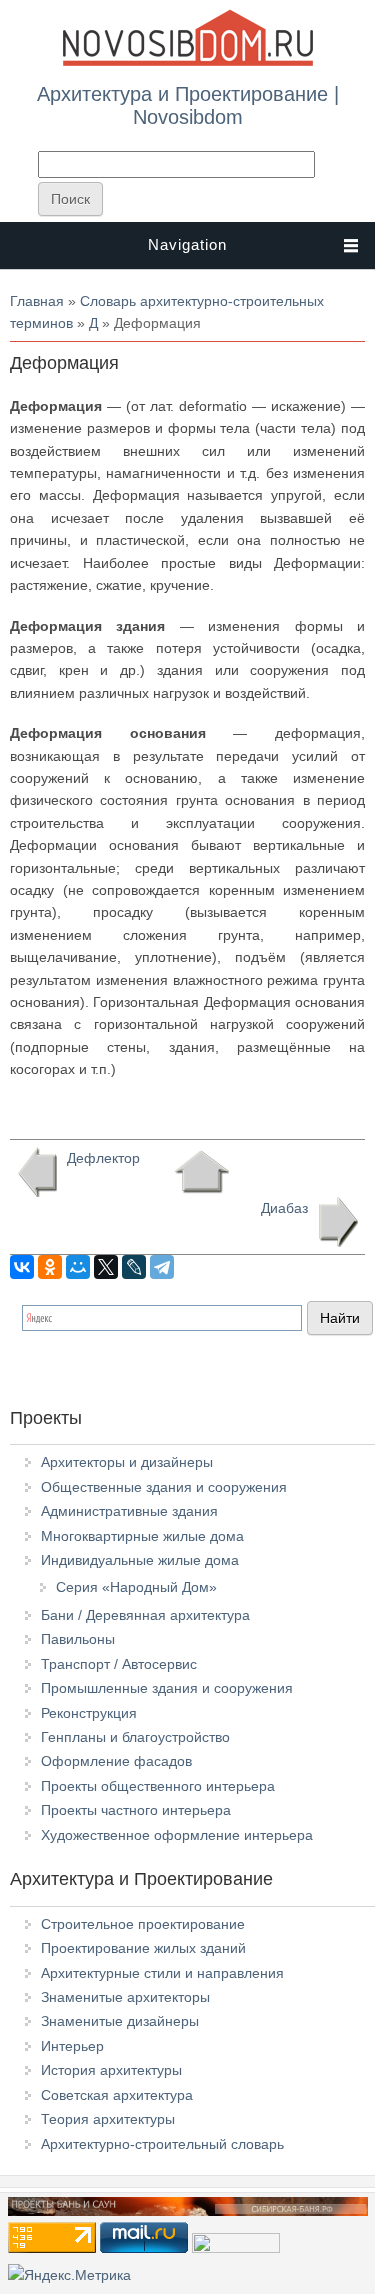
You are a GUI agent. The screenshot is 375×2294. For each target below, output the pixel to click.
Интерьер (72, 2046)
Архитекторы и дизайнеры (127, 1462)
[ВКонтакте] (22, 1267)
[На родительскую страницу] (201, 1172)
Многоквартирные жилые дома (142, 1536)
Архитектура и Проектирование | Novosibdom (188, 105)
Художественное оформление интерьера (177, 1835)
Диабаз (284, 1208)
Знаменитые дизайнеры (120, 2021)
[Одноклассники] (50, 1267)
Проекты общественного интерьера (158, 1786)
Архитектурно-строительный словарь (162, 2144)
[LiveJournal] (134, 1267)
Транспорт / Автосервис (119, 1664)
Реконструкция (89, 1713)
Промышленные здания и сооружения (167, 1688)
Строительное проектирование (143, 1924)
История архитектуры (111, 2070)
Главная (37, 301)
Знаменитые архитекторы (125, 1997)
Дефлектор (103, 1158)
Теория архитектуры (108, 2119)
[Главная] (188, 62)
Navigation (187, 244)
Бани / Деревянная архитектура (145, 1615)
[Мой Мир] (78, 1267)
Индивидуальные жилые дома (140, 1560)
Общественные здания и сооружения (164, 1487)
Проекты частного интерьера (136, 1810)
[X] (106, 1267)
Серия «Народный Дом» (136, 1587)
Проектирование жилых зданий (143, 1948)
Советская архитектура (117, 2095)
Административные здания (129, 1511)
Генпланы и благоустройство (135, 1737)
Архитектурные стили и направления (162, 1973)
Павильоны (78, 1639)
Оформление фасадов (116, 1761)
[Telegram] (162, 1267)
